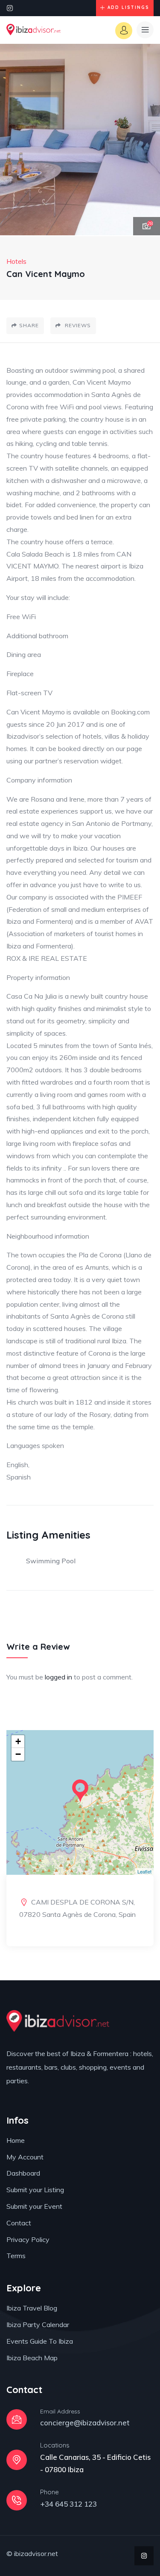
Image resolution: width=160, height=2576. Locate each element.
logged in (58, 1677)
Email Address (60, 2411)
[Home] (34, 30)
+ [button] (18, 1741)
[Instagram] (10, 8)
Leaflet (144, 1871)
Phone (49, 2492)
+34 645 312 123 (68, 2504)
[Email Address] (17, 2419)
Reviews (77, 325)
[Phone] (17, 2500)
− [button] (18, 1754)
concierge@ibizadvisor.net (85, 2423)
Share (29, 325)
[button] (145, 140)
